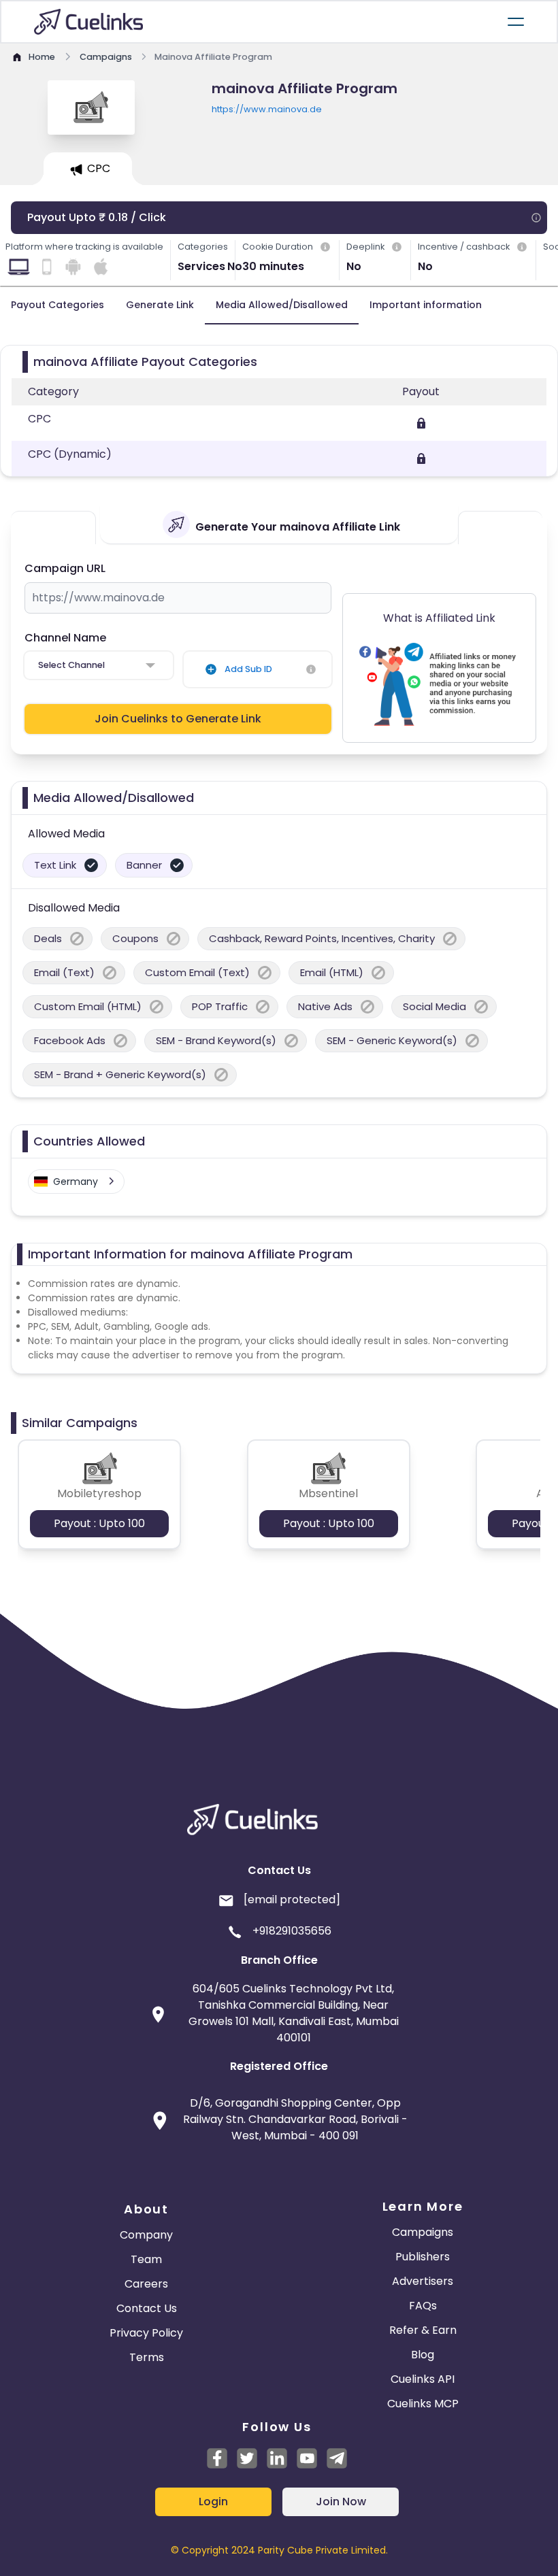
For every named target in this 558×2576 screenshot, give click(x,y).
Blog (423, 2355)
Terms (147, 2357)
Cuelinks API (423, 2379)
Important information (426, 305)
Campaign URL (65, 568)
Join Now (341, 2502)
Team (146, 2259)
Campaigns (423, 2232)
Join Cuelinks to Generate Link (178, 719)
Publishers (423, 2257)
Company (146, 2235)
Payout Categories (58, 305)
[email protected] (292, 1900)
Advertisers (423, 2281)
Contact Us (147, 2308)
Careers (146, 2284)
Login (213, 2502)
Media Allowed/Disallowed (282, 305)
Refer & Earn (423, 2330)
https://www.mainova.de (267, 109)
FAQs (423, 2306)
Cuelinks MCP (423, 2404)
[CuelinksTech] (337, 2458)
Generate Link (160, 305)
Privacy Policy (146, 2333)
